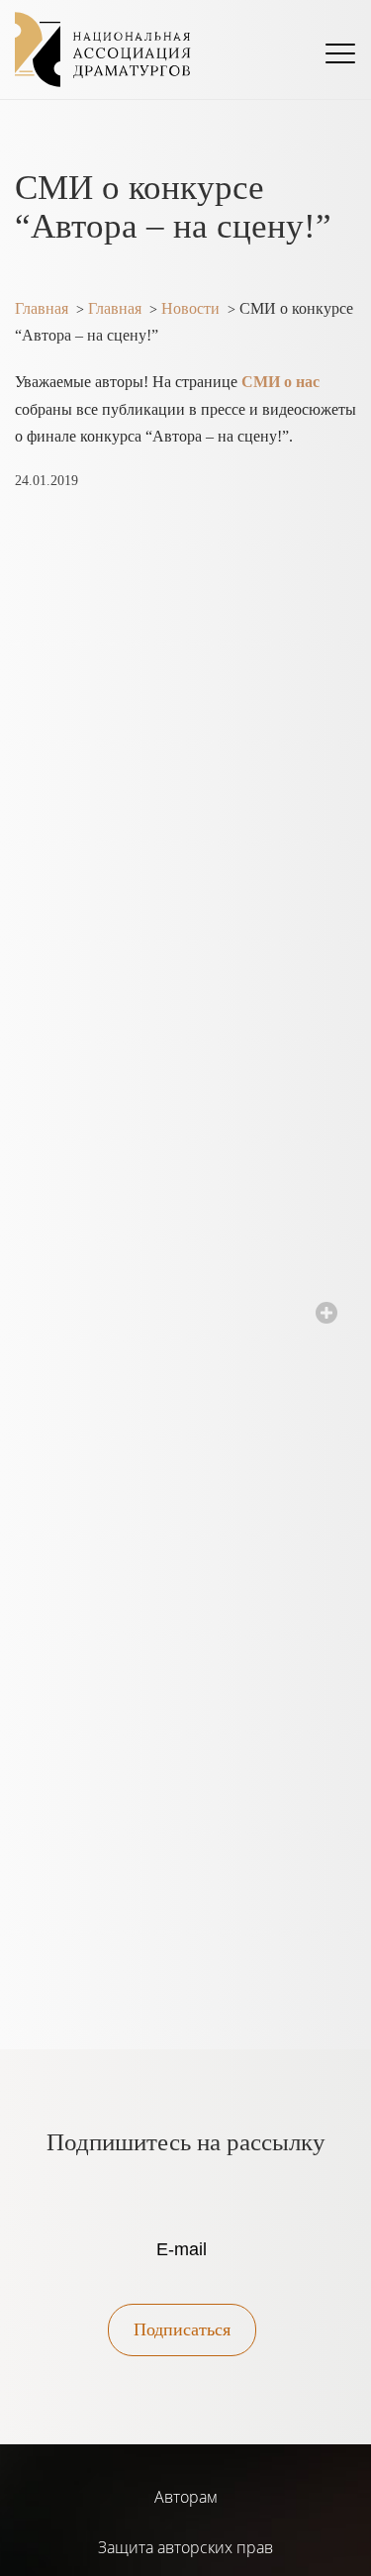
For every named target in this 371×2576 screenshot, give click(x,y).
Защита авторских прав (185, 2547)
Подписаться (182, 2329)
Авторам (186, 2497)
